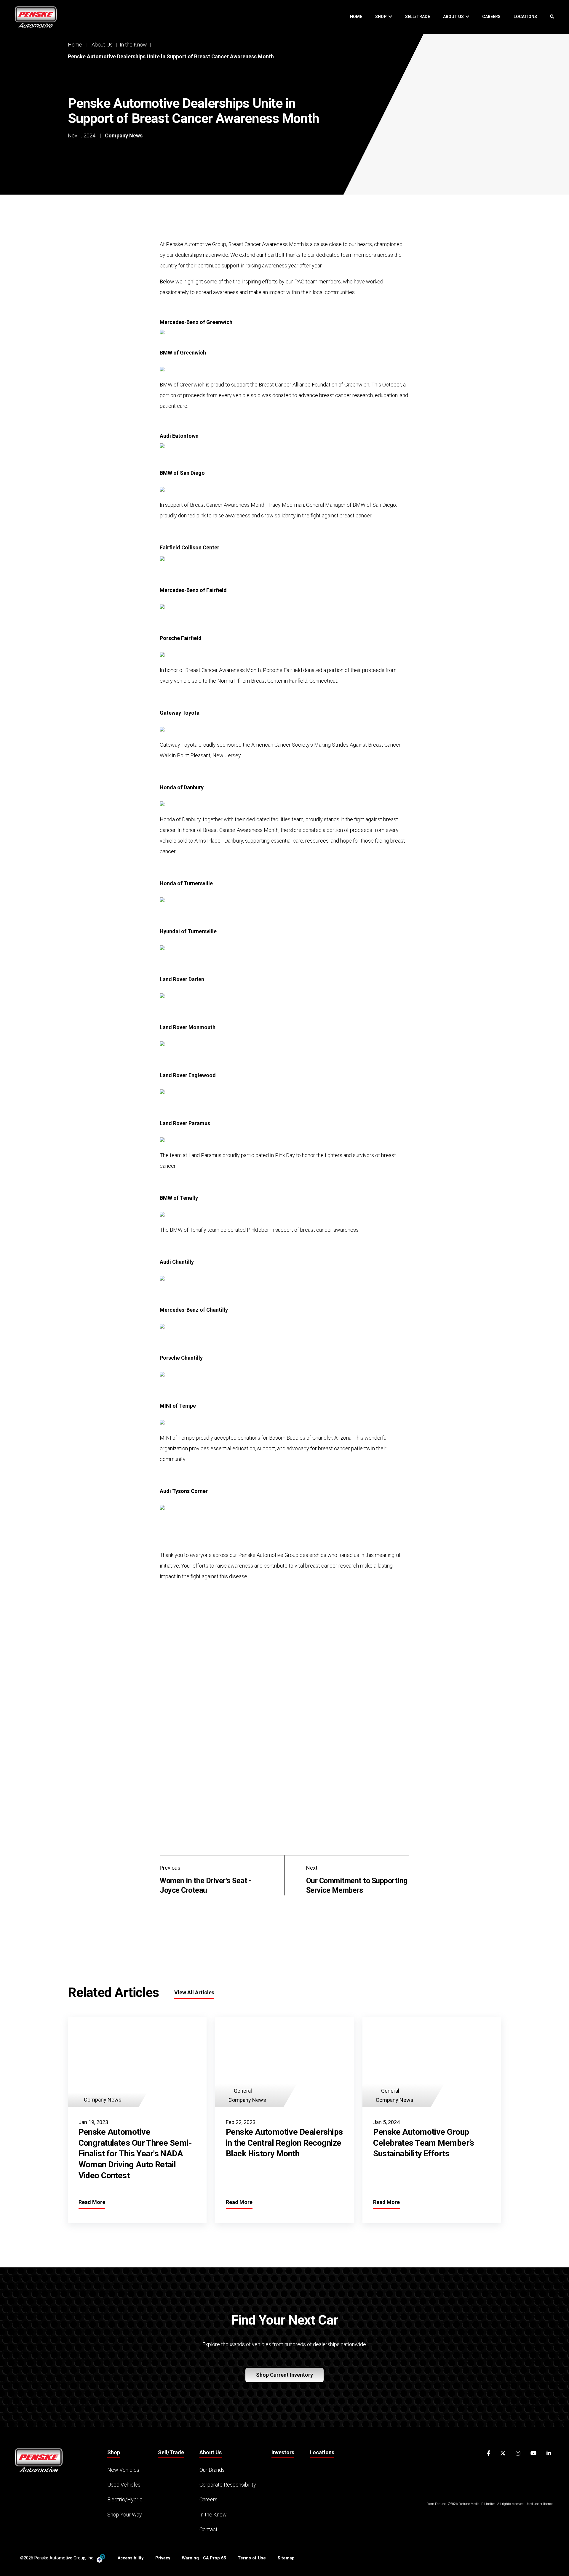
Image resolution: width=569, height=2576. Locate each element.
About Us (454, 17)
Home (356, 17)
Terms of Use (252, 2558)
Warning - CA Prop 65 (204, 2558)
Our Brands (212, 2470)
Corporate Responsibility (228, 2485)
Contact (208, 2529)
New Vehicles (123, 2470)
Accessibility (131, 2558)
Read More (92, 2202)
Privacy (163, 2558)
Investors (283, 2452)
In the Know (133, 45)
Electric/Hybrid (125, 2499)
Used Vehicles (124, 2485)
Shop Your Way (125, 2515)
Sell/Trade (418, 17)
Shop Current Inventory (284, 2375)
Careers (491, 17)
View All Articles (194, 1992)
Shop (382, 17)
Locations (525, 17)
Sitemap (286, 2558)
